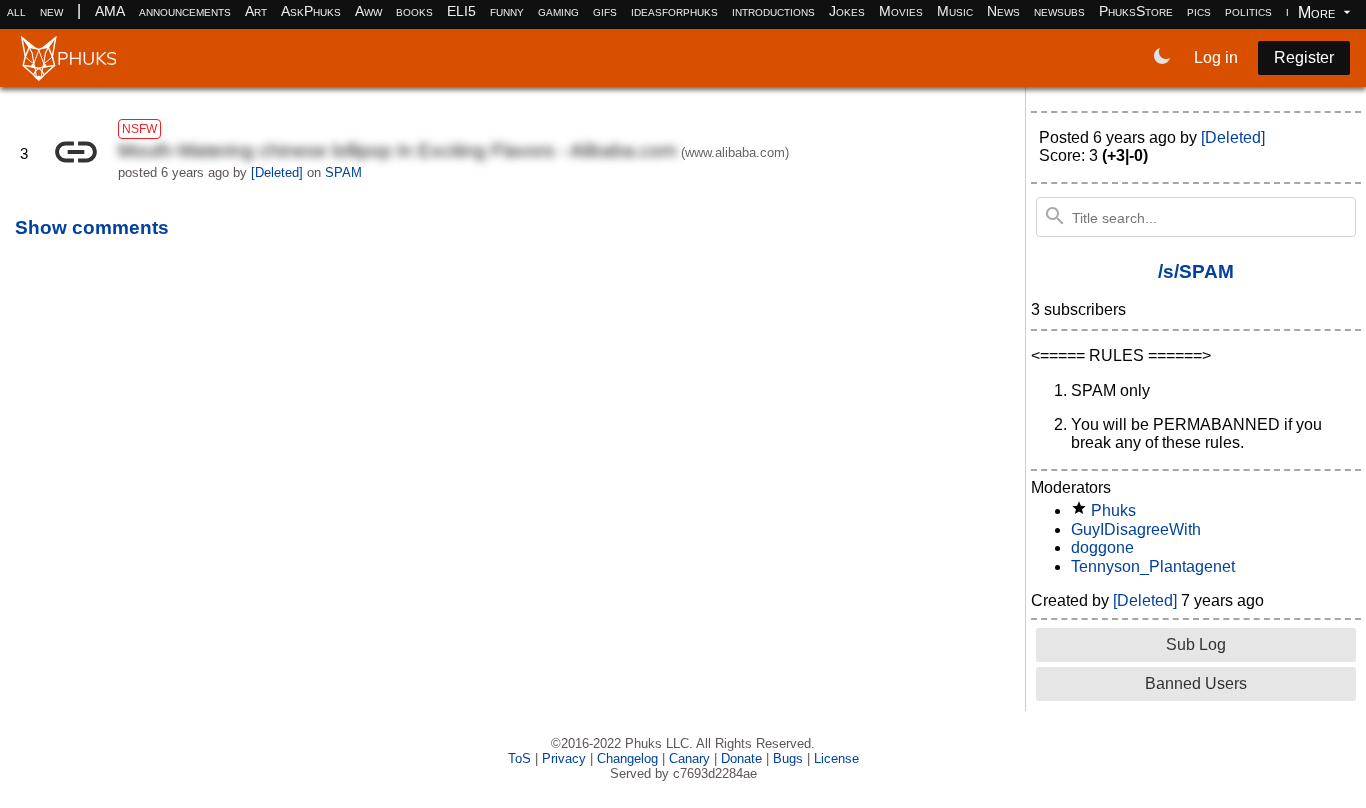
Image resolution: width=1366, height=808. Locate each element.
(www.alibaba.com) (735, 152)
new (51, 11)
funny (507, 11)
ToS (519, 758)
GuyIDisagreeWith (1136, 529)
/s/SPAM (1196, 271)
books (414, 11)
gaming (558, 11)
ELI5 (461, 11)
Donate (741, 758)
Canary (689, 758)
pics (1199, 11)
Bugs (788, 758)
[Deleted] (1145, 600)
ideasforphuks (674, 11)
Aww (368, 11)
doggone (1102, 547)
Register (1304, 57)
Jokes (847, 11)
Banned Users (1196, 683)
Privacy (564, 758)
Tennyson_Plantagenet (1153, 566)
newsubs (1059, 11)
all (16, 11)
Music (955, 11)
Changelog (627, 758)
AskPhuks (311, 11)
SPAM (343, 172)
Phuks (1113, 510)
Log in (1216, 57)
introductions (773, 11)
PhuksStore (1136, 11)
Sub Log (1196, 644)
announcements (185, 11)
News (1003, 11)
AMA (110, 11)
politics (1248, 11)
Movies (901, 11)
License (836, 758)
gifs (605, 11)
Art (256, 11)
